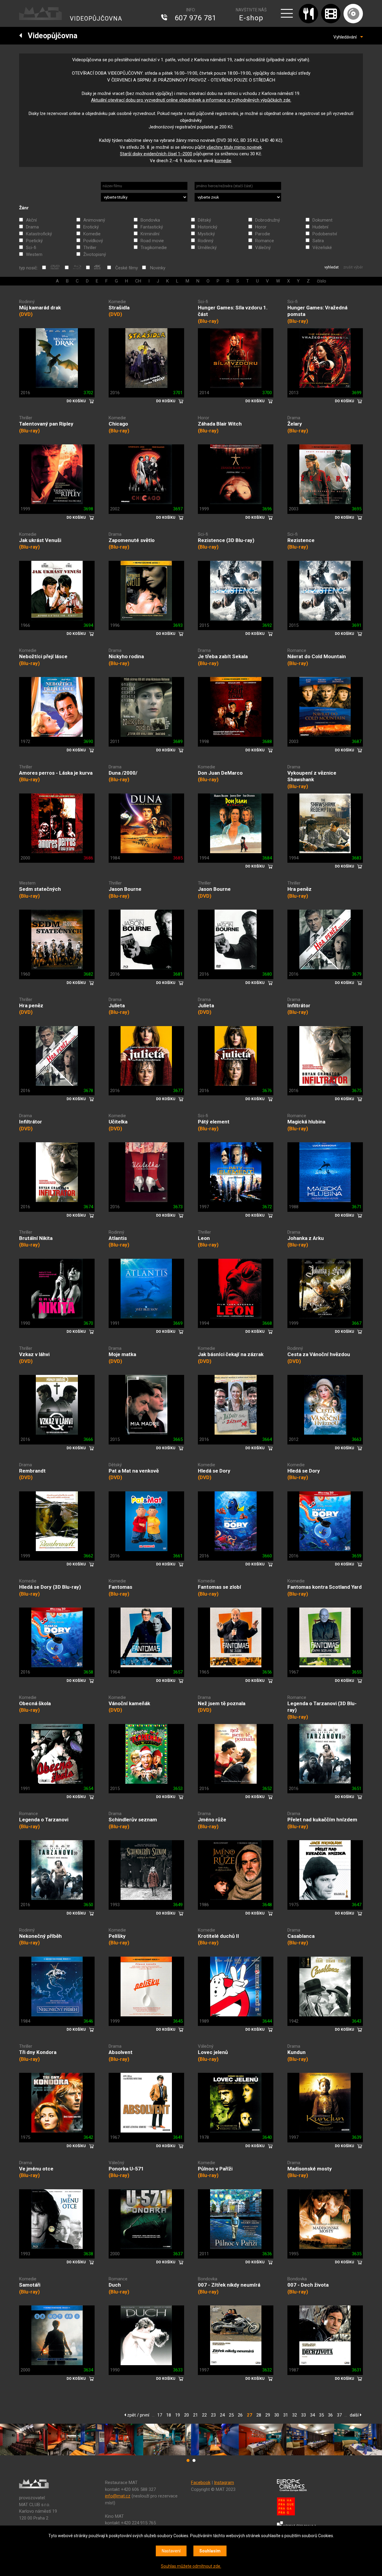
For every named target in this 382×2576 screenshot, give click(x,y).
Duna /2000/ (123, 773)
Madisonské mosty (310, 2169)
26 (240, 2415)
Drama (32, 227)
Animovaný (94, 220)
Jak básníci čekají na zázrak (231, 1354)
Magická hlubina (306, 1122)
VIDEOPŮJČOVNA (96, 19)
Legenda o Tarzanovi (44, 1820)
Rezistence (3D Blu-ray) (226, 540)
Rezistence (301, 540)
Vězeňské (322, 248)
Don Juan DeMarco (220, 773)
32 (295, 2415)
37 (339, 2415)
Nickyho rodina (126, 656)
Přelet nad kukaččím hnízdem (322, 1820)
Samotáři (30, 2285)
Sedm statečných (40, 889)
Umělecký (207, 248)
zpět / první (138, 2415)
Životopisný (95, 254)
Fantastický (152, 227)
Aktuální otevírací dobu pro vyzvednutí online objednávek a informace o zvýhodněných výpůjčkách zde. (191, 100)
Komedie (92, 234)
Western (34, 254)
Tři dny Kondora (38, 2052)
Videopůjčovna (50, 36)
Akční (31, 220)
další (355, 2415)
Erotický (91, 227)
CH (138, 281)
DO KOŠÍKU (76, 401)
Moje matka (122, 1354)
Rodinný (206, 241)
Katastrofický (39, 234)
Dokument (322, 220)
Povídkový (93, 241)
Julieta (117, 1005)
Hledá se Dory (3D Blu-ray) (50, 1587)
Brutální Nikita (36, 1238)
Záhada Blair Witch (220, 424)
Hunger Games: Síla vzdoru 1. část (233, 311)
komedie (223, 161)
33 (304, 2415)
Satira (318, 241)
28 (259, 2415)
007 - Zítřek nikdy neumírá (229, 2285)
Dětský (204, 220)
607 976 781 (195, 18)
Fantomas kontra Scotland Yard (325, 1587)
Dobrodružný (268, 220)
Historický (208, 227)
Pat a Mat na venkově (134, 1471)
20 (187, 2415)
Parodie (263, 234)
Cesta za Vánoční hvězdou (319, 1354)
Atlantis (118, 1238)
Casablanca (301, 1936)
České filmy (127, 268)
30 (277, 2415)
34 (312, 2415)
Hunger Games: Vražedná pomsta (317, 311)
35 (321, 2415)
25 (231, 2415)
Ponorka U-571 (126, 2169)
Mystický (206, 234)
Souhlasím (210, 2551)
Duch (115, 2285)
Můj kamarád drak (40, 308)
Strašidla (119, 308)
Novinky (158, 268)
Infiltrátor (299, 1005)
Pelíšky (117, 1936)
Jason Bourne (125, 889)
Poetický (34, 241)
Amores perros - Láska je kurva (56, 773)
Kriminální (150, 234)
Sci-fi (31, 248)
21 (195, 2415)
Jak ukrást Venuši (40, 540)
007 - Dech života (308, 2285)
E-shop (251, 18)
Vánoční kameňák (129, 1703)
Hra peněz (299, 889)
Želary (295, 424)
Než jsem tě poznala (222, 1703)
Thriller (90, 248)
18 (169, 2415)
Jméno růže (212, 1820)
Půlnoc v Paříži (215, 2169)
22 (204, 2415)
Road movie (152, 241)
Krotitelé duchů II (218, 1936)
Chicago (118, 424)
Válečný (263, 248)
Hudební (320, 227)
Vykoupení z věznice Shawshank (312, 776)
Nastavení (171, 2551)
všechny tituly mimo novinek (234, 147)
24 (222, 2415)
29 (268, 2415)
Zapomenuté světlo (132, 540)
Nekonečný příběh (40, 1936)
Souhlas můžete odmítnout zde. (191, 2566)
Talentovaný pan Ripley (46, 424)
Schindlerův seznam (133, 1820)
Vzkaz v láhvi (34, 1354)
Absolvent (121, 2052)
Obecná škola (35, 1703)
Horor (261, 227)
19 (178, 2415)
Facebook (201, 2483)
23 (213, 2415)
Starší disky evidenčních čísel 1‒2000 (156, 154)
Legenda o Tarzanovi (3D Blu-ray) (322, 1707)
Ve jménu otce (36, 2169)
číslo (322, 281)
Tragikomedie (154, 248)
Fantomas (120, 1587)
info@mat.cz (118, 2496)
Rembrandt (32, 1471)
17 (160, 2415)
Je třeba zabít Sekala (223, 656)
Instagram (224, 2483)
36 (330, 2415)
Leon (204, 1238)
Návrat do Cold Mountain (317, 656)
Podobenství (325, 234)
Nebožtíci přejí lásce (43, 656)
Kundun (296, 2052)
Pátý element (214, 1122)
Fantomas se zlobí (220, 1587)
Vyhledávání (347, 37)
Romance (265, 241)
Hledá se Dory (214, 1471)
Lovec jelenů (213, 2052)
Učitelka (118, 1122)
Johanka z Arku (306, 1238)
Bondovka (150, 220)
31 (286, 2415)
